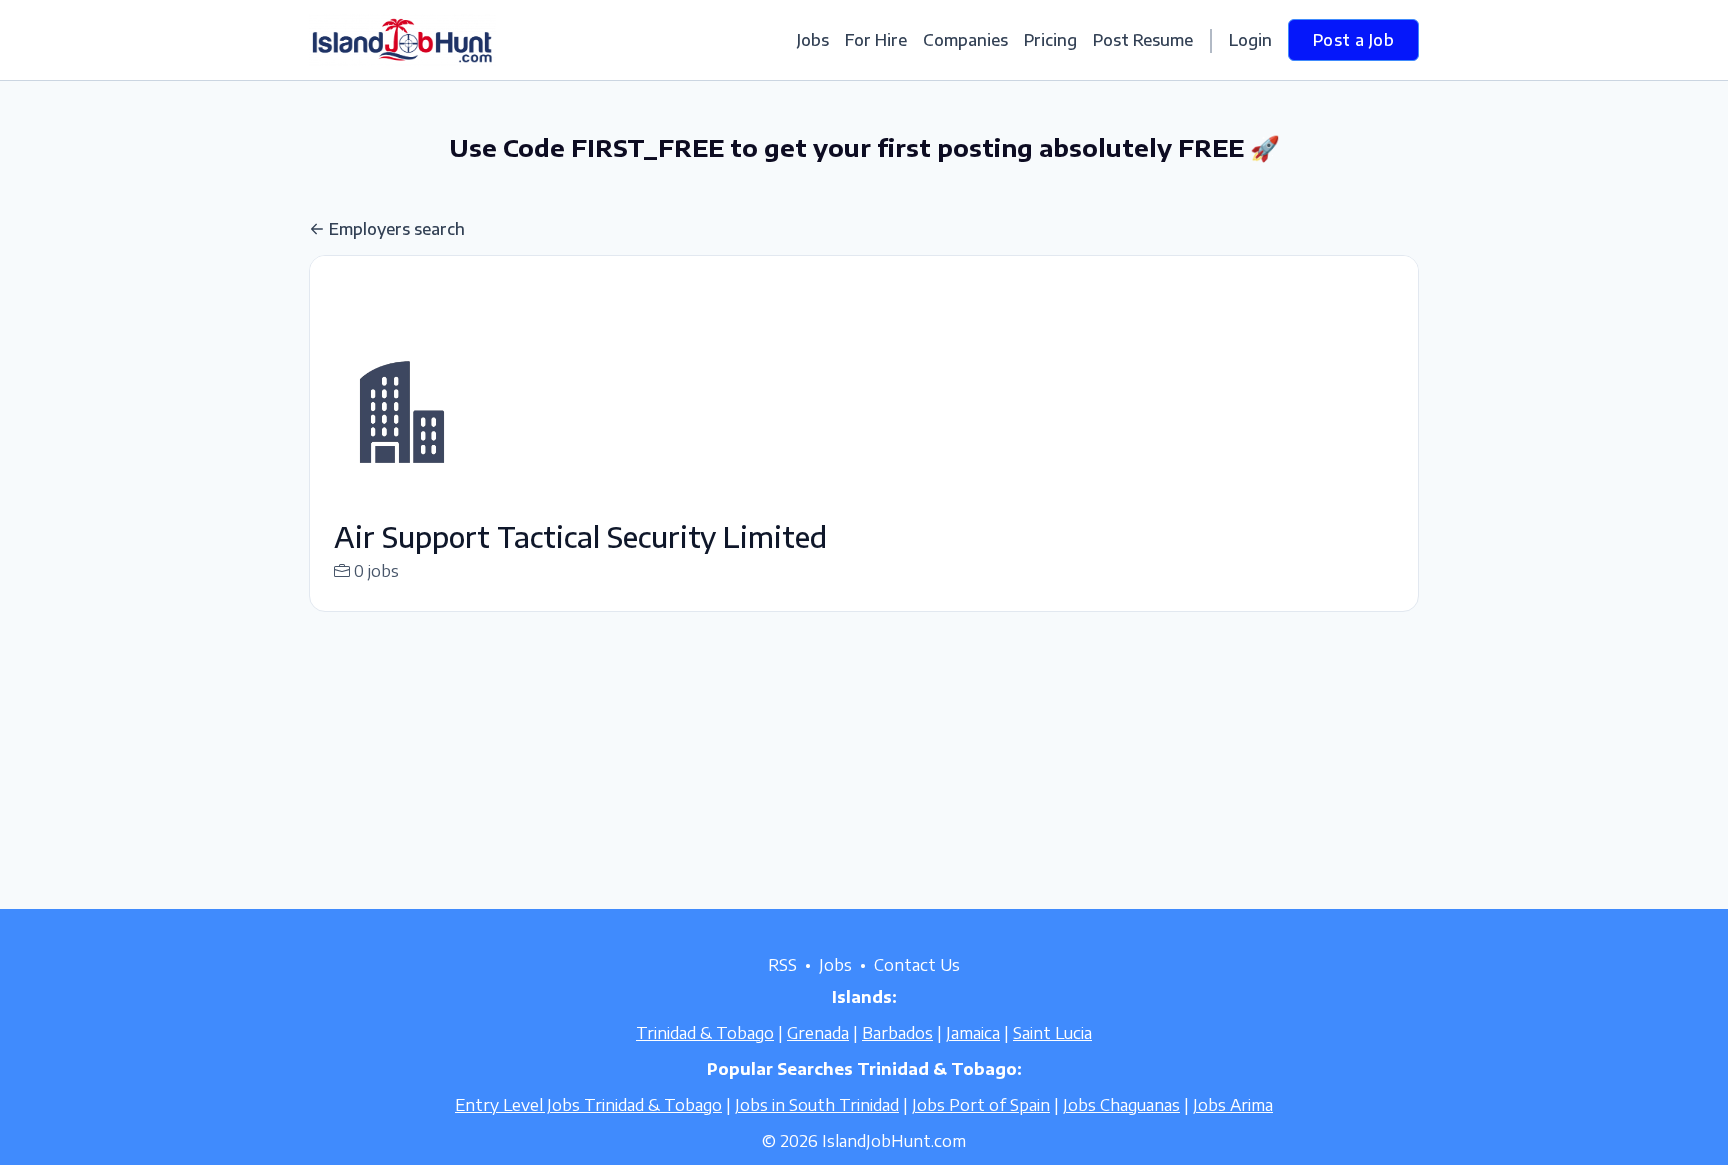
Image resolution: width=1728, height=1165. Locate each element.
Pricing (1050, 40)
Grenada (818, 1033)
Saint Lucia (1052, 1033)
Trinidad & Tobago (705, 1033)
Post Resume (1143, 40)
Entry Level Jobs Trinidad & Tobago (588, 1105)
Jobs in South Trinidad (817, 1105)
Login (1250, 40)
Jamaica (973, 1033)
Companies (965, 40)
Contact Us (917, 965)
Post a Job (1353, 40)
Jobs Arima (1233, 1105)
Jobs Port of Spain (981, 1105)
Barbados (897, 1033)
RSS (782, 965)
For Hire (876, 40)
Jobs (813, 40)
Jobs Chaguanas (1121, 1105)
